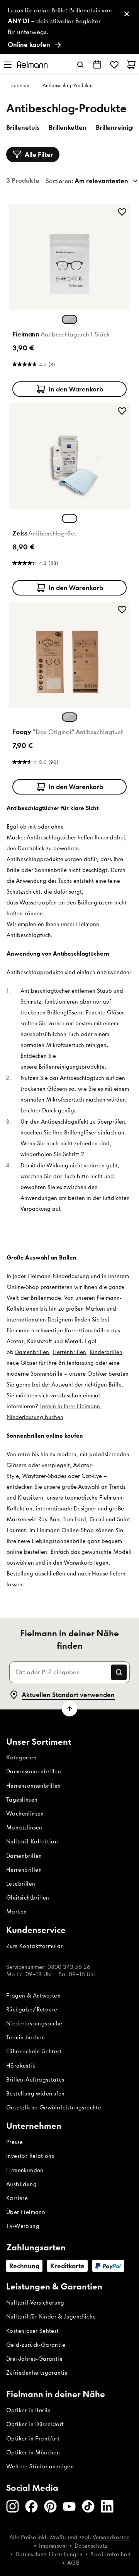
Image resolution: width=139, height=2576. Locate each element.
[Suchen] (80, 65)
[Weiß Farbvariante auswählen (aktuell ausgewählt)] (69, 518)
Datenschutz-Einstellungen (49, 2554)
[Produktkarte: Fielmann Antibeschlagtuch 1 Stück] (69, 299)
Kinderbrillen (106, 1352)
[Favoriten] (114, 65)
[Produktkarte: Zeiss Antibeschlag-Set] (69, 498)
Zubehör (20, 85)
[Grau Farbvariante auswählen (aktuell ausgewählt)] (69, 717)
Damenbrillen (32, 1352)
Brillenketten (68, 127)
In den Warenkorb (76, 389)
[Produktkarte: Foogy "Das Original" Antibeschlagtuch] (69, 697)
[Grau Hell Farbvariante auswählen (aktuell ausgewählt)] (69, 319)
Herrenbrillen (69, 1352)
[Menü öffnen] (8, 65)
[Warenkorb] (131, 65)
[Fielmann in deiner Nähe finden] (97, 65)
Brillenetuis (23, 127)
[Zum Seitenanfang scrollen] (69, 1709)
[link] (69, 27)
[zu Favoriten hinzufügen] (122, 212)
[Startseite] (32, 64)
